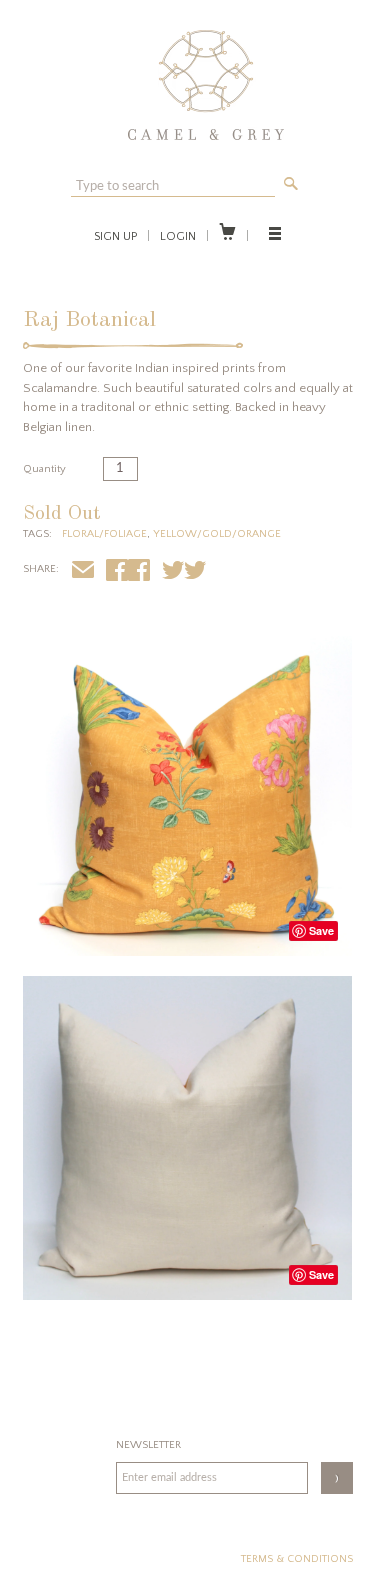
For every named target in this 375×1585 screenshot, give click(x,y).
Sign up (115, 236)
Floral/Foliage (104, 534)
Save (321, 930)
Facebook (139, 573)
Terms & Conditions (297, 1559)
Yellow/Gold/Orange (217, 534)
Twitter (195, 573)
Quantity (44, 469)
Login (178, 236)
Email (83, 573)
